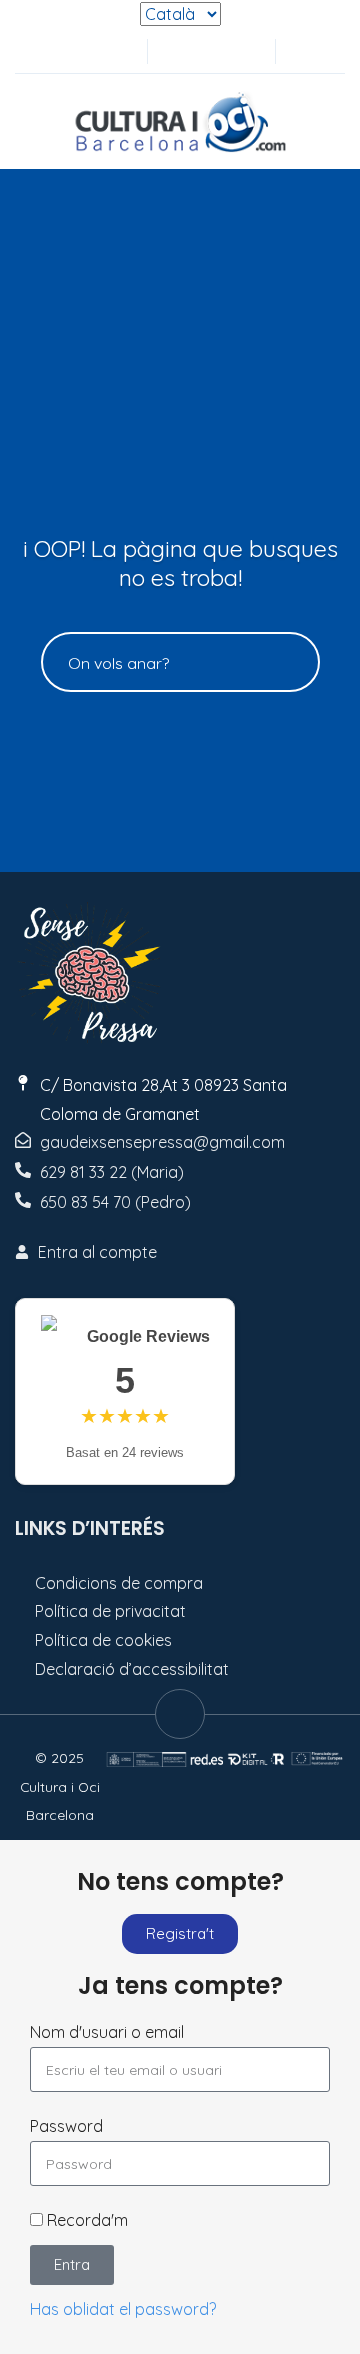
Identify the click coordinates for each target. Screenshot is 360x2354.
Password (66, 2126)
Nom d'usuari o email (107, 2032)
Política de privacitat (110, 1611)
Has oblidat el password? (123, 2309)
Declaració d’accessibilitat (132, 1669)
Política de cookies (103, 1640)
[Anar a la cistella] (242, 51)
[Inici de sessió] (209, 51)
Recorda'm (85, 2220)
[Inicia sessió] (176, 51)
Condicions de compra (119, 1583)
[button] (301, 51)
